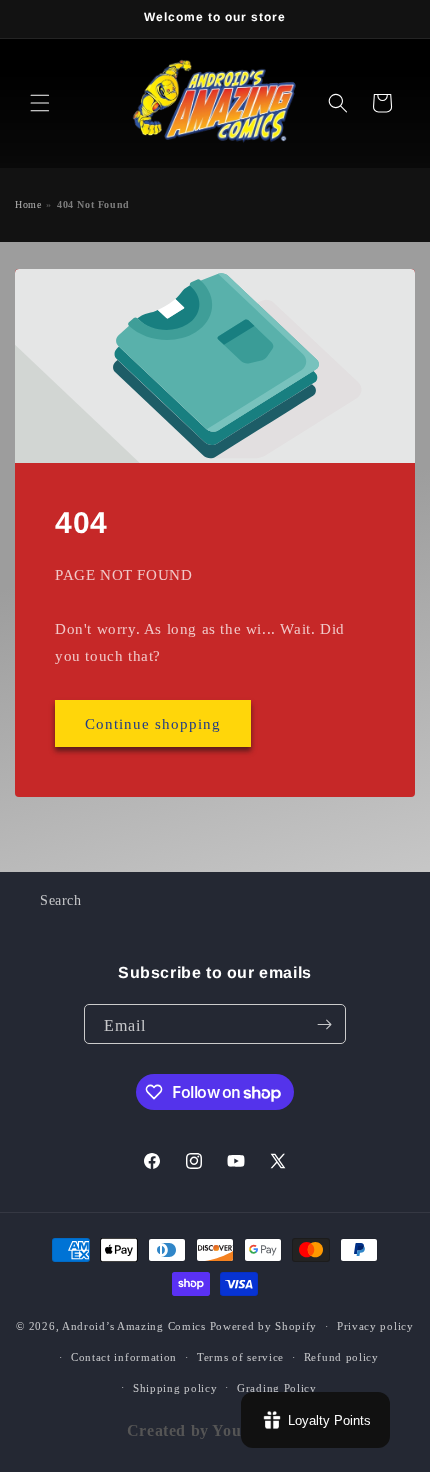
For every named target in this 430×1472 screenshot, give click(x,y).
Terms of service (240, 1357)
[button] (40, 103)
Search (61, 900)
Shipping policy (175, 1388)
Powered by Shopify (264, 1326)
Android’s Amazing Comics (134, 1326)
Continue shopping (153, 724)
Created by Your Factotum (225, 1430)
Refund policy (341, 1357)
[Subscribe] (324, 1024)
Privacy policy (375, 1326)
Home (28, 204)
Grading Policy (277, 1388)
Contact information (124, 1357)
